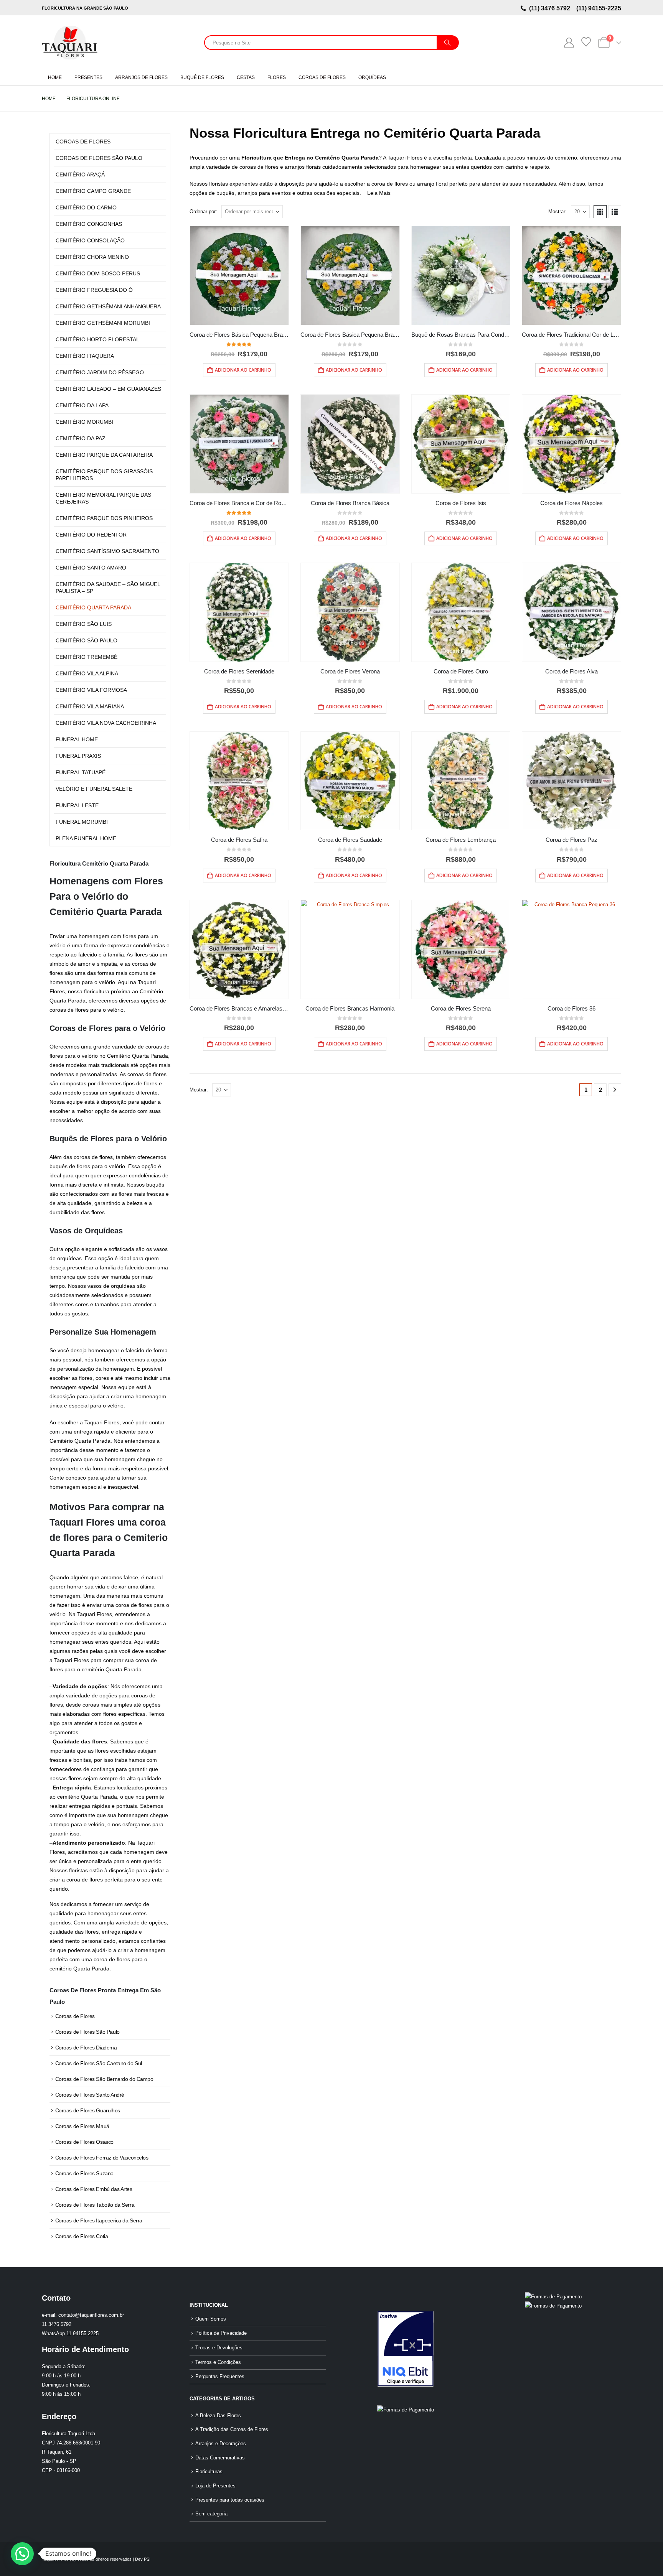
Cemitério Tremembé (87, 657)
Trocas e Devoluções (219, 2348)
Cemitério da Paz (81, 438)
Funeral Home (77, 739)
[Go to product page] (239, 276)
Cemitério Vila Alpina (87, 673)
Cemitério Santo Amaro (91, 568)
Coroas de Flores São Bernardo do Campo (104, 2079)
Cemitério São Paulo (87, 640)
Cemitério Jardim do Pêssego (100, 372)
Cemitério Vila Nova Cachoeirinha (106, 723)
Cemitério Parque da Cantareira (104, 455)
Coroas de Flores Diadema (86, 2048)
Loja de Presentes (215, 2486)
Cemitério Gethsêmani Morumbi (103, 323)
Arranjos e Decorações (221, 2444)
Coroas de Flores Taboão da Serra (95, 2205)
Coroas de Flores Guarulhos (88, 2110)
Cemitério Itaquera (85, 356)
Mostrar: (557, 212)
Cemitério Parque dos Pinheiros (104, 518)
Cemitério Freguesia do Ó (94, 290)
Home (55, 77)
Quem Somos (211, 2319)
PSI (147, 2559)
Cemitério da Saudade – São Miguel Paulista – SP (108, 588)
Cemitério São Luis (84, 624)
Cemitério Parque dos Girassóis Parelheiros (104, 475)
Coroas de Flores (322, 77)
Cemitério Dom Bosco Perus (98, 273)
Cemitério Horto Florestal (97, 339)
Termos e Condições (218, 2362)
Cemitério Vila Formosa (91, 690)
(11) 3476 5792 (551, 8)
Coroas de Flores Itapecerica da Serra (99, 2220)
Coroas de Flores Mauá (82, 2126)
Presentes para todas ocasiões (230, 2500)
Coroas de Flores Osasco (84, 2142)
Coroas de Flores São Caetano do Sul (99, 2063)
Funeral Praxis (78, 756)
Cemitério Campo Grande (93, 191)
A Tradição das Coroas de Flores (232, 2430)
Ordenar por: (203, 212)
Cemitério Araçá (80, 174)
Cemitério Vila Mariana (90, 706)
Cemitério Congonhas (89, 224)
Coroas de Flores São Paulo (99, 158)
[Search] (447, 43)
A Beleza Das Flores (218, 2416)
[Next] (615, 1090)
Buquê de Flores (202, 77)
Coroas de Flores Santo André (90, 2095)
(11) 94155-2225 (598, 8)
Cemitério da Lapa (82, 405)
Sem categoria (211, 2514)
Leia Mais (379, 193)
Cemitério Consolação (90, 240)
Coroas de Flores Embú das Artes (94, 2189)
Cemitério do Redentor (91, 535)
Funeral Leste (77, 805)
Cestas (246, 77)
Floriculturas (209, 2472)
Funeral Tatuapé (81, 772)
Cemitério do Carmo (86, 207)
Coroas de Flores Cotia (82, 2236)
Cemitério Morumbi (84, 422)
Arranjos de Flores (141, 77)
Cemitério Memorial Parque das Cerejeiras (103, 498)
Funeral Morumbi (82, 822)
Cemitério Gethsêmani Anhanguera (108, 306)
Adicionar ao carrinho (243, 370)
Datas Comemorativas (220, 2458)
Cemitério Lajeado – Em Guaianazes (108, 389)
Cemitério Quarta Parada (93, 607)
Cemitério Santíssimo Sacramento (107, 551)
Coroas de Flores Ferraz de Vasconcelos (102, 2158)
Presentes (88, 77)
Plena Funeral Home (86, 838)
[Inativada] (405, 2349)
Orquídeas (372, 77)
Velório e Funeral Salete (94, 789)
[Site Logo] (70, 43)
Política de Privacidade (221, 2333)
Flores (277, 77)
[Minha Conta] (569, 43)
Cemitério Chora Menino (92, 257)
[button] (600, 212)
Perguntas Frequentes (220, 2377)
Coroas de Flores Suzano (84, 2173)
